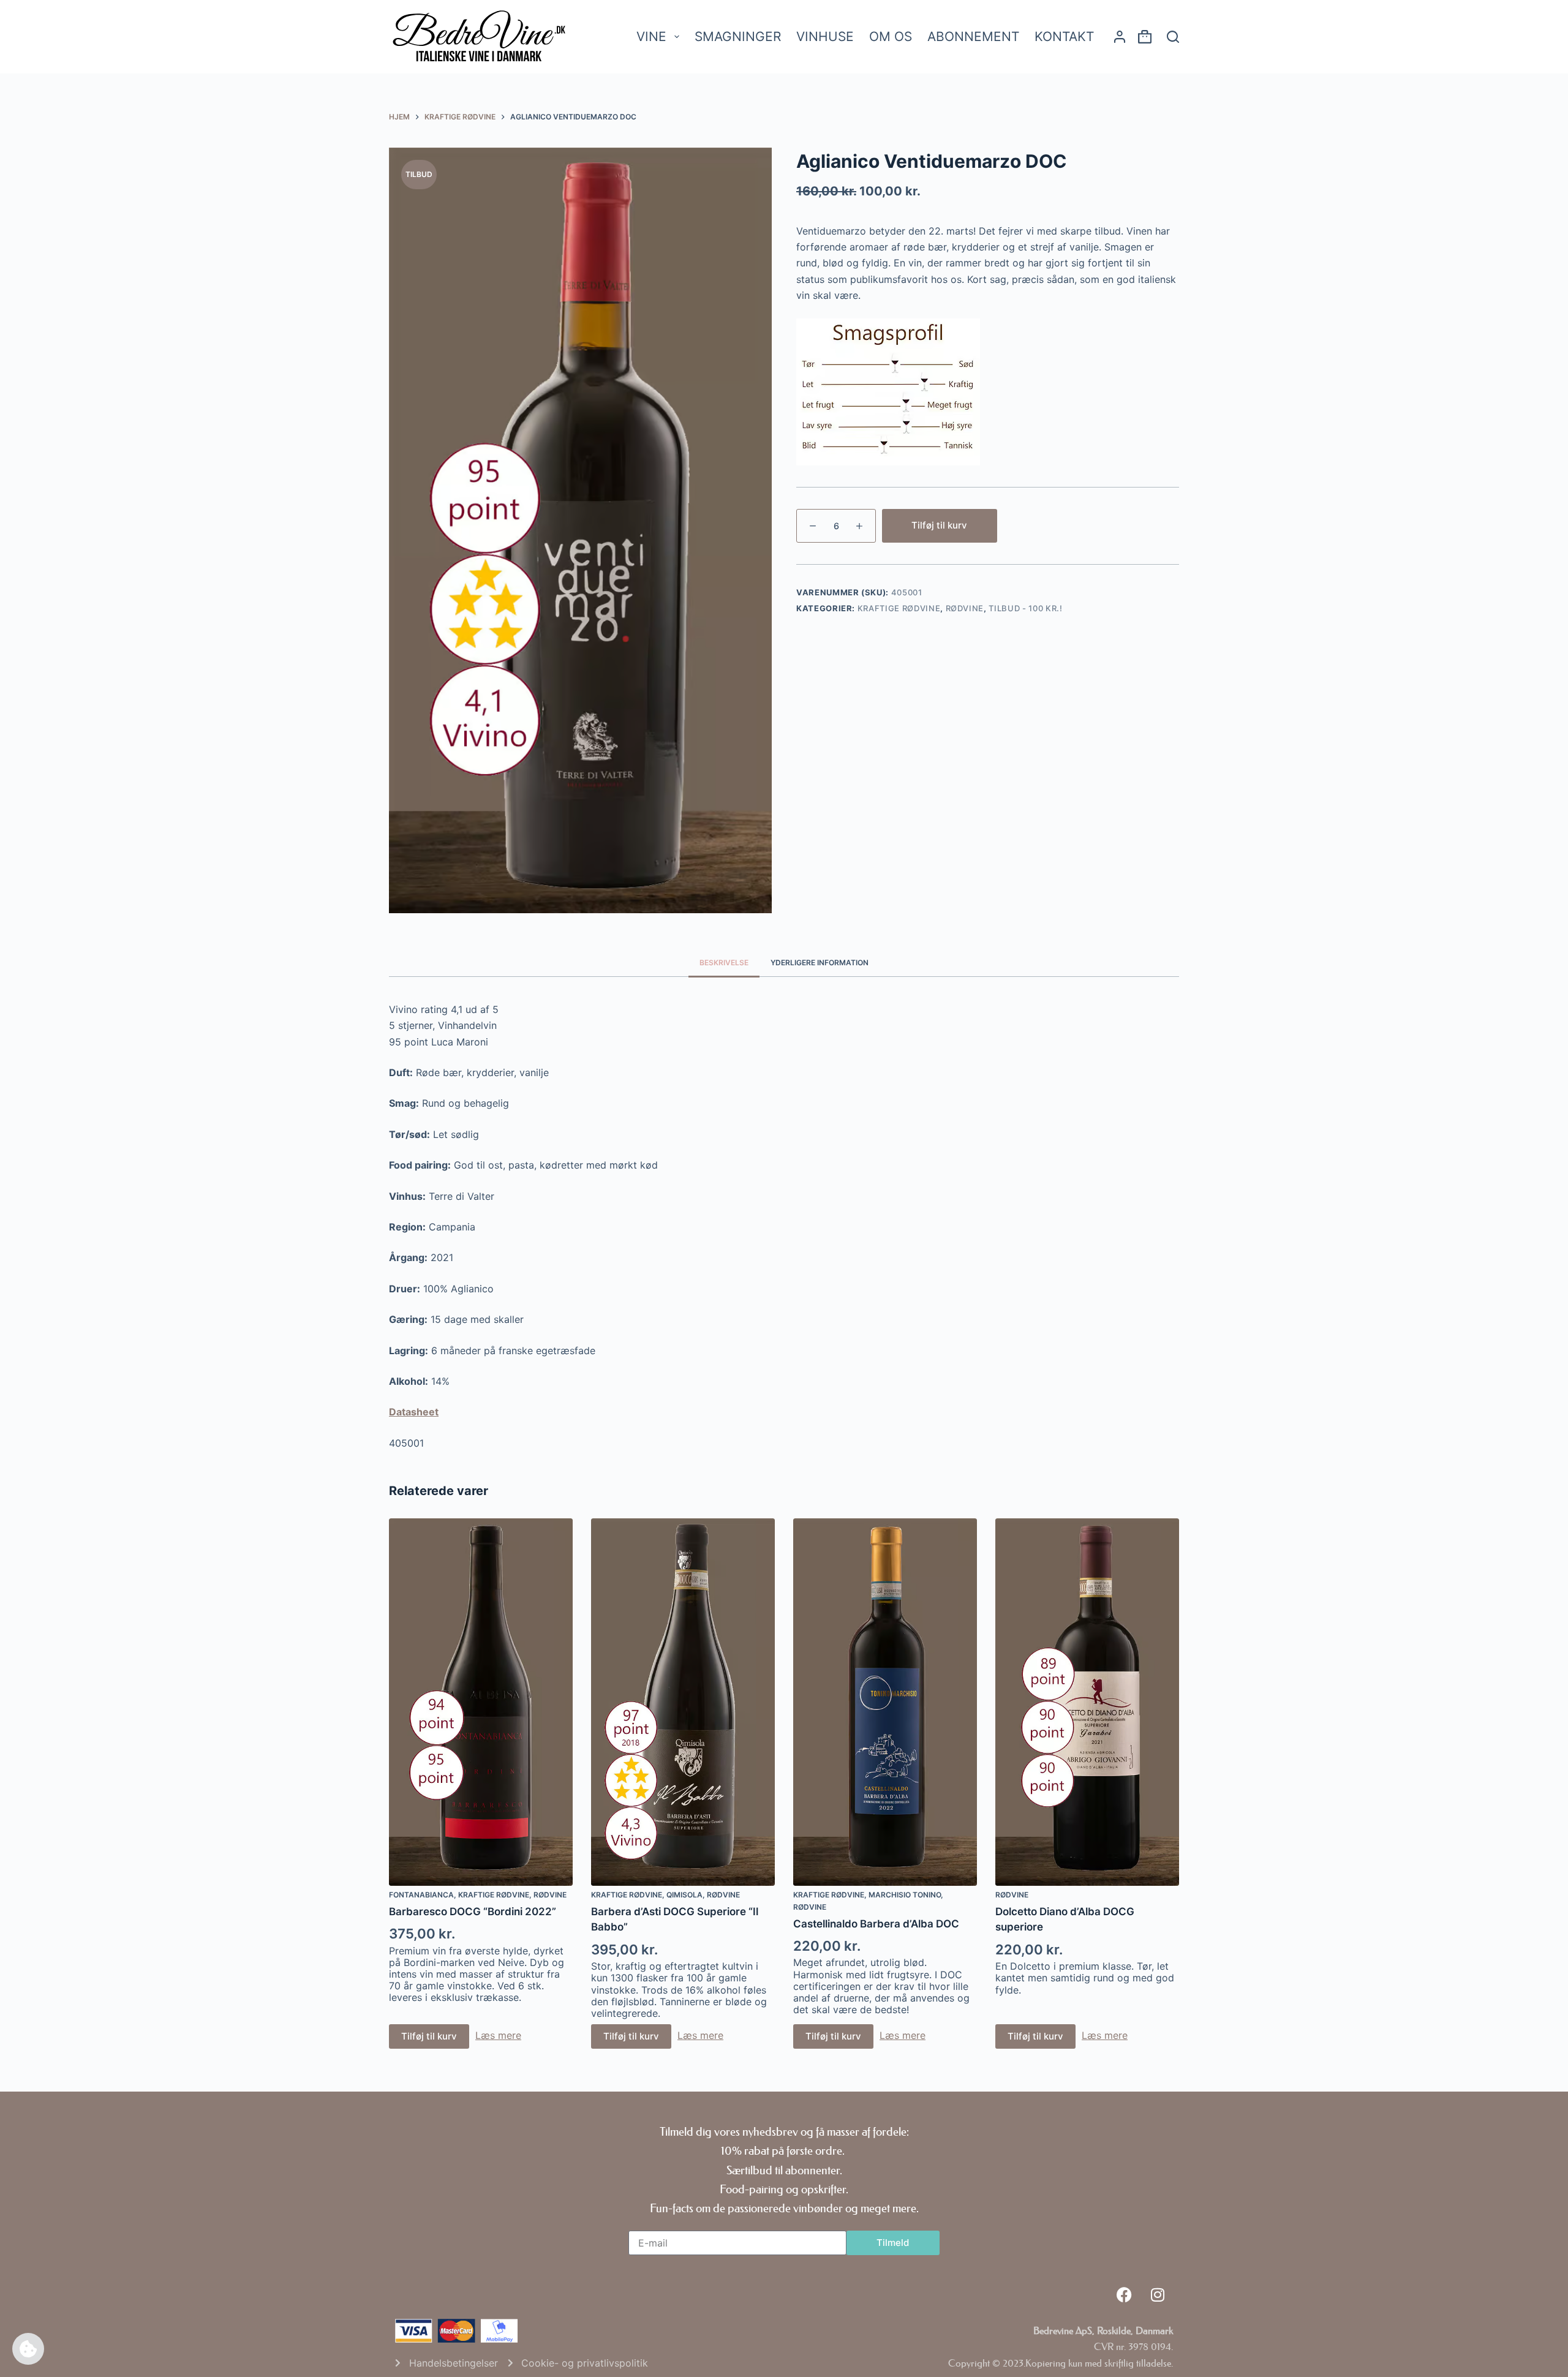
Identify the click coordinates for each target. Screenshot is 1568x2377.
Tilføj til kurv (939, 525)
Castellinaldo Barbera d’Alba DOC (876, 1924)
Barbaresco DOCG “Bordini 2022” (473, 1912)
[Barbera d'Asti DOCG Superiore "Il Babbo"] (683, 1702)
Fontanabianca (421, 1895)
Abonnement (973, 36)
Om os (891, 36)
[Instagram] (1158, 2295)
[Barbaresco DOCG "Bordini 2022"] (481, 1702)
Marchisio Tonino (905, 1895)
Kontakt (1064, 36)
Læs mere (498, 2035)
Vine (651, 36)
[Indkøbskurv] (1145, 39)
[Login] (1120, 37)
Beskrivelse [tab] (724, 962)
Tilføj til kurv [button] (429, 2036)
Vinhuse (825, 36)
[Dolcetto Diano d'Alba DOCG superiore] (1087, 1702)
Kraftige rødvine (899, 608)
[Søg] (1173, 37)
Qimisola (684, 1895)
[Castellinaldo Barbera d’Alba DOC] (885, 1702)
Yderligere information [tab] (820, 962)
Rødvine (965, 608)
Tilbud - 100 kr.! (1025, 608)
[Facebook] (1124, 2295)
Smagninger (738, 36)
